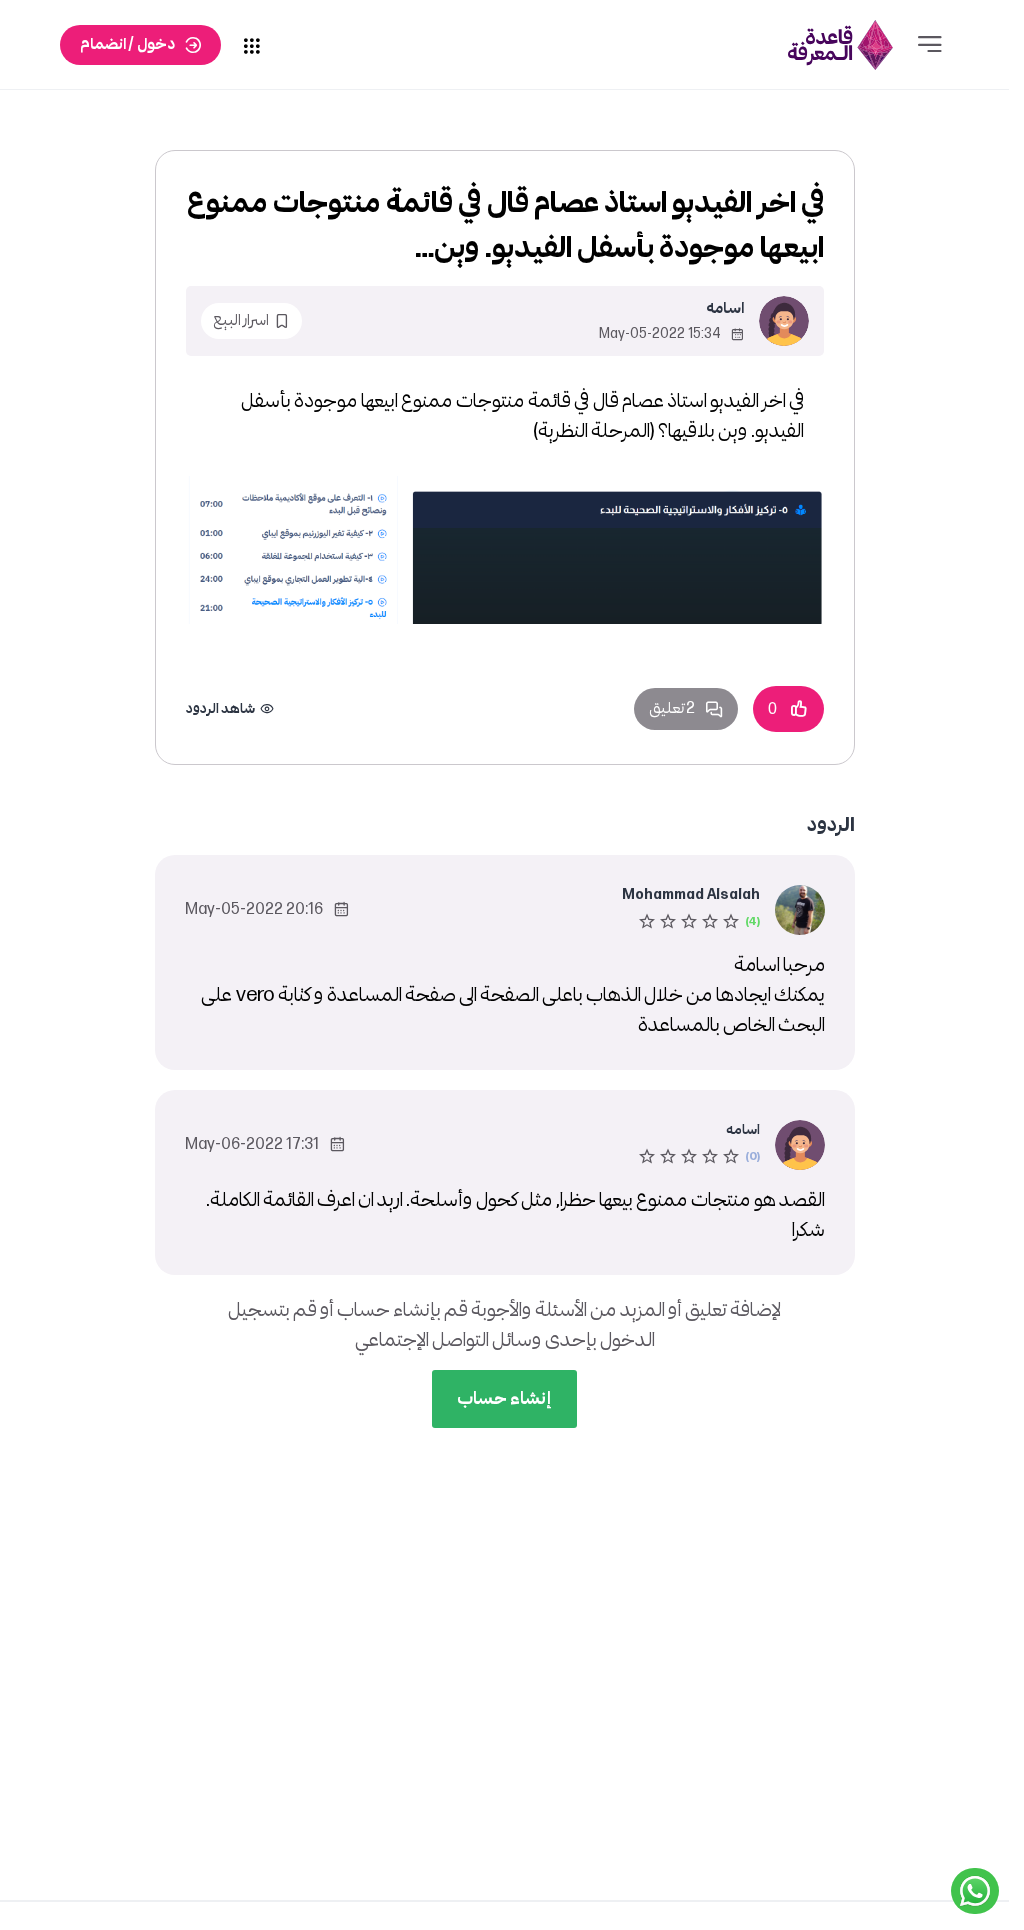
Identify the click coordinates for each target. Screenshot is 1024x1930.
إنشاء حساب (504, 1398)
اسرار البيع (241, 320)
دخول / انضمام (127, 44)
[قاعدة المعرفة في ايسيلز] (841, 44)
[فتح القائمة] (930, 45)
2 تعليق (672, 708)
